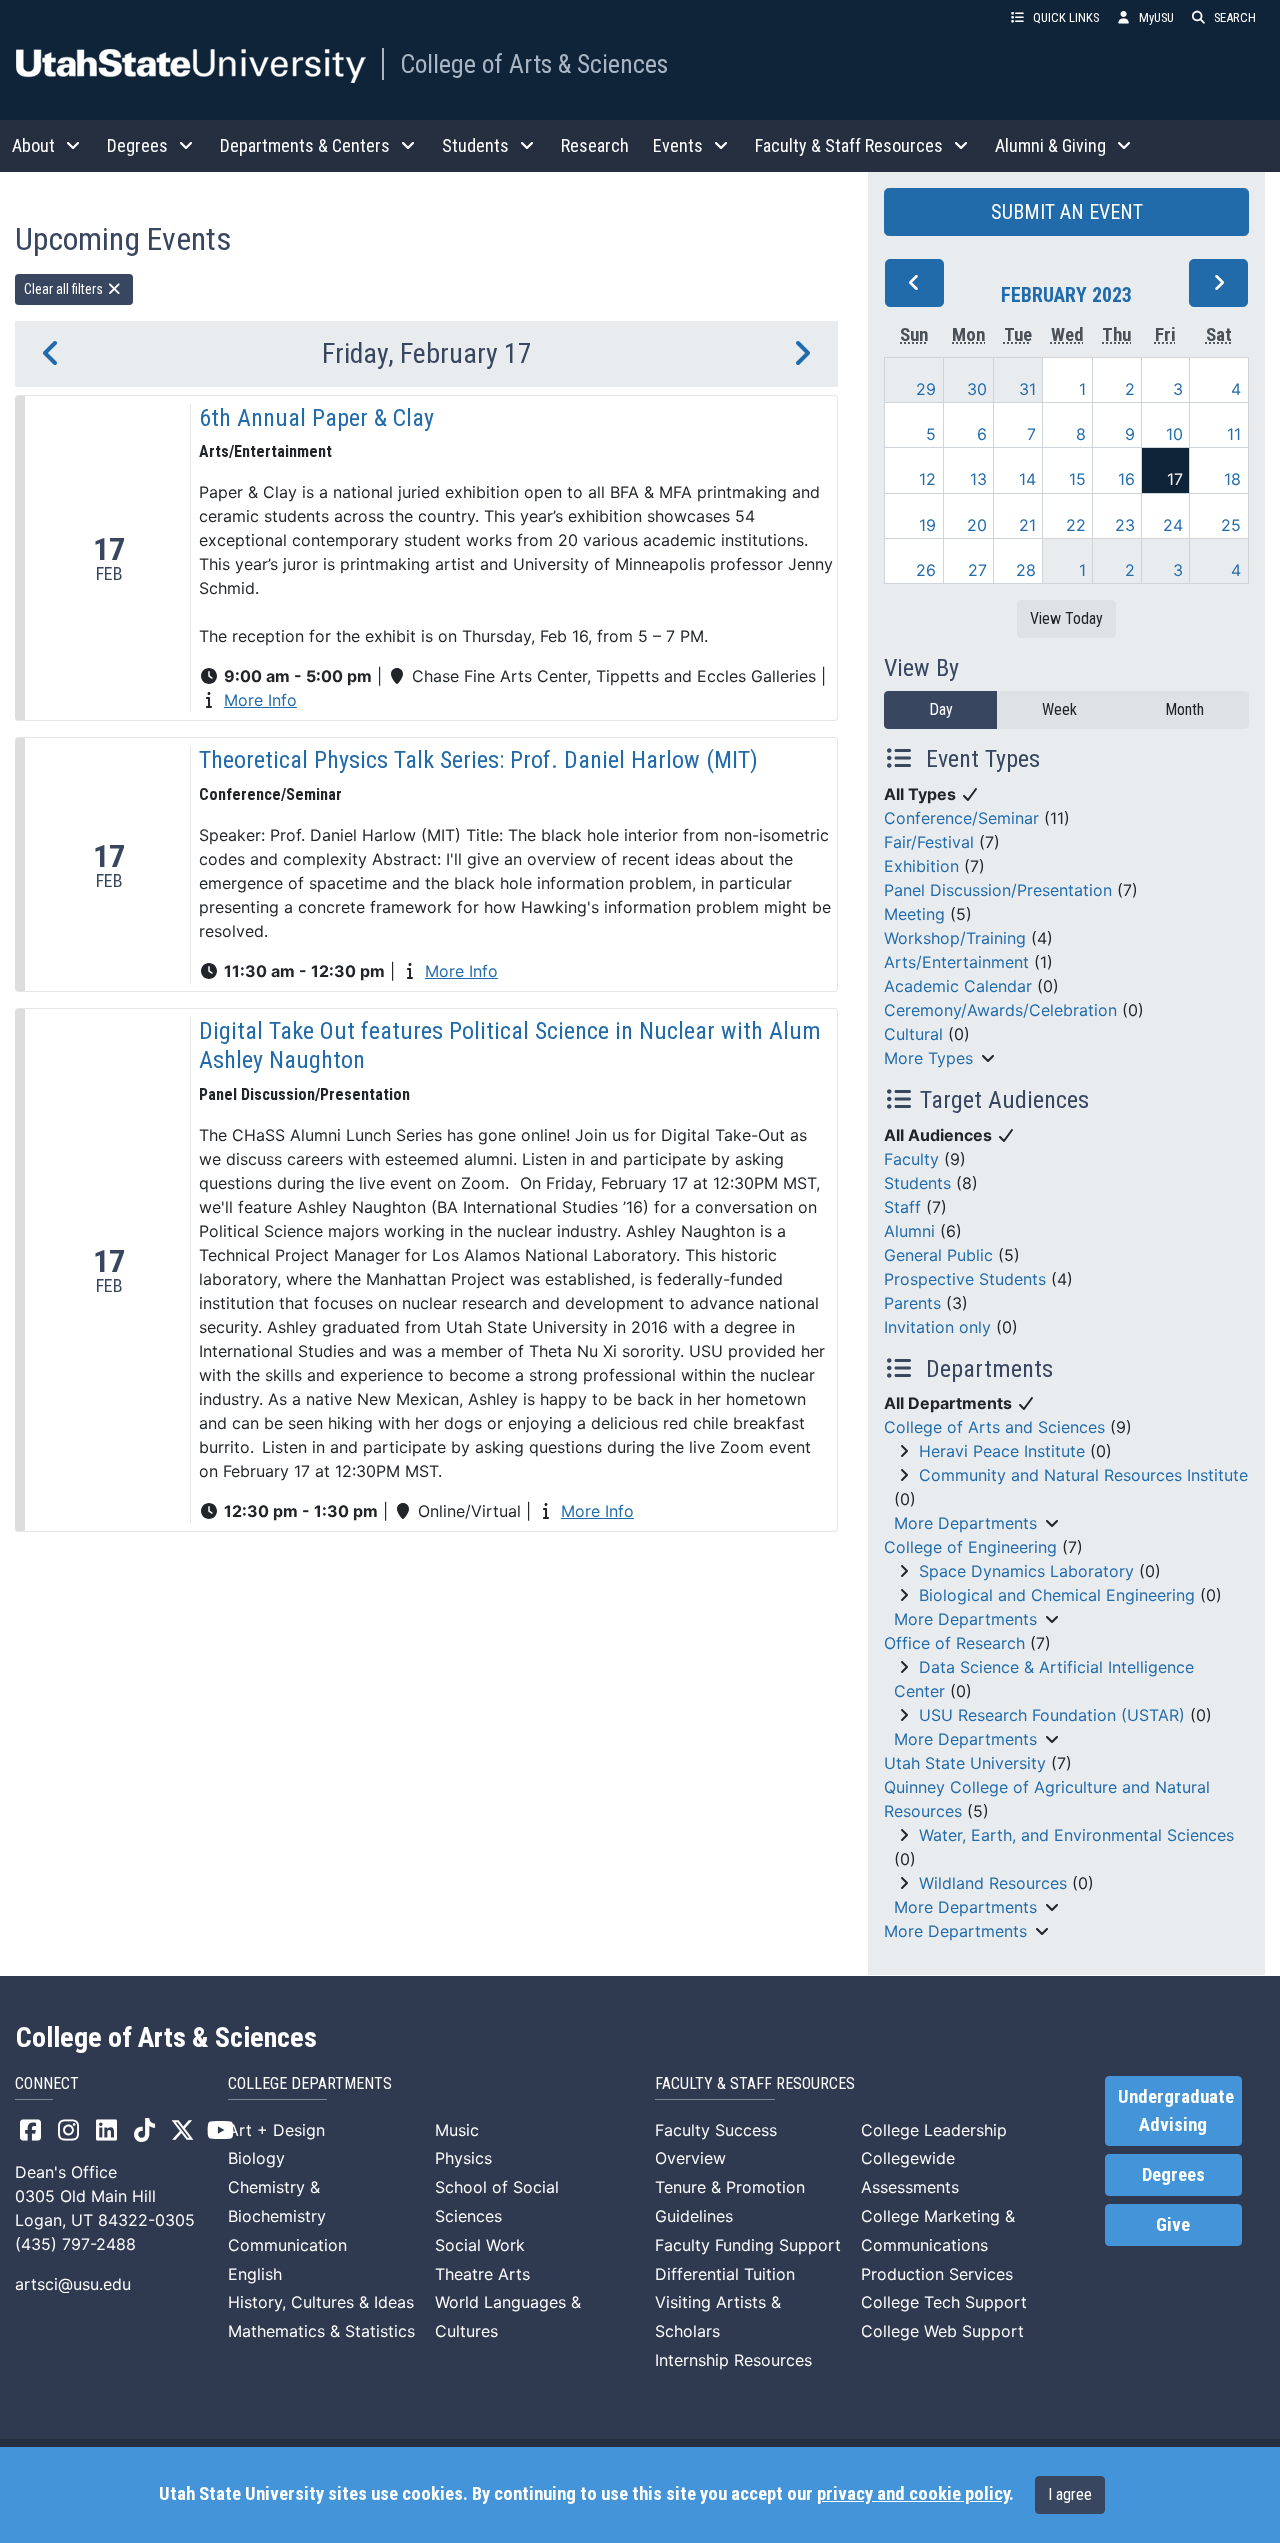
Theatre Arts (482, 2274)
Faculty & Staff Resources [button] (849, 145)
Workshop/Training (955, 938)
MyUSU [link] (1156, 17)
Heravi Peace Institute (1002, 1451)
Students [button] (475, 145)
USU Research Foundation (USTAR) (1052, 1715)
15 (1077, 479)
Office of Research (954, 1643)
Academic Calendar (958, 986)
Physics (463, 2158)
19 (927, 525)
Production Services (937, 2274)
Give (1173, 2225)
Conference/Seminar (961, 818)
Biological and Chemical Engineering (1057, 1595)
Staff (902, 1207)
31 (1027, 389)
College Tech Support (944, 2302)
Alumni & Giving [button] (1050, 145)
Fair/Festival (929, 842)
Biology (256, 2158)
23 (1125, 525)
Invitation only (937, 1327)
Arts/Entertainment (956, 962)
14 (1027, 479)
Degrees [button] (137, 145)
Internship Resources (733, 2360)
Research (595, 145)
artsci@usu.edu (73, 2284)
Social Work (480, 2245)
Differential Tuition (725, 2274)
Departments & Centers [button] (305, 145)
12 (927, 479)
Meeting (914, 914)
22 (1076, 525)
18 (1232, 479)
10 (1174, 434)
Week (1059, 709)
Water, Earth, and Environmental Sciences (1076, 1835)
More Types (928, 1058)
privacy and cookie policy (913, 2494)
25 (1231, 525)
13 (978, 479)
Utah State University (965, 1763)
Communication (287, 2245)
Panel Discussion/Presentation (998, 890)
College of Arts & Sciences (534, 64)
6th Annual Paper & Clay (316, 418)
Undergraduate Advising (1176, 2111)
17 (1175, 479)
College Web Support (942, 2331)
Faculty (911, 1159)
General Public (938, 1255)
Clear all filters (65, 289)
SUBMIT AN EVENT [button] (1067, 212)
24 (1173, 525)
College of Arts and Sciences (994, 1427)
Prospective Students (965, 1279)
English (255, 2274)
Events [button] (678, 145)
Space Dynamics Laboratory (1026, 1571)
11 (1234, 434)
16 (1126, 479)
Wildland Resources (993, 1883)
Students (917, 1183)
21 (1027, 525)
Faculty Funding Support (748, 2245)
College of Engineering (970, 1547)
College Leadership (934, 2130)
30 (977, 389)
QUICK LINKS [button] (1066, 17)
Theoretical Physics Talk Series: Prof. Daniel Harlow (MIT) (478, 760)
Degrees (1173, 2175)
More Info (260, 700)
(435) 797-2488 (75, 2244)
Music (457, 2130)
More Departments (965, 1523)
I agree (1070, 2494)
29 (926, 389)
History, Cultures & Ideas (321, 2302)
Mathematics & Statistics (321, 2331)
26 (926, 570)
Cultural (913, 1034)
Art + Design (276, 2130)
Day (941, 709)
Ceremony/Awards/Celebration (1000, 1010)
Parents (912, 1303)
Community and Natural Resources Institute (1083, 1475)
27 (977, 570)
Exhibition (921, 866)
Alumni (909, 1231)
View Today (1066, 618)
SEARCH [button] (1235, 17)
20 (977, 525)
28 (1026, 570)
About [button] (33, 145)
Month (1184, 709)
